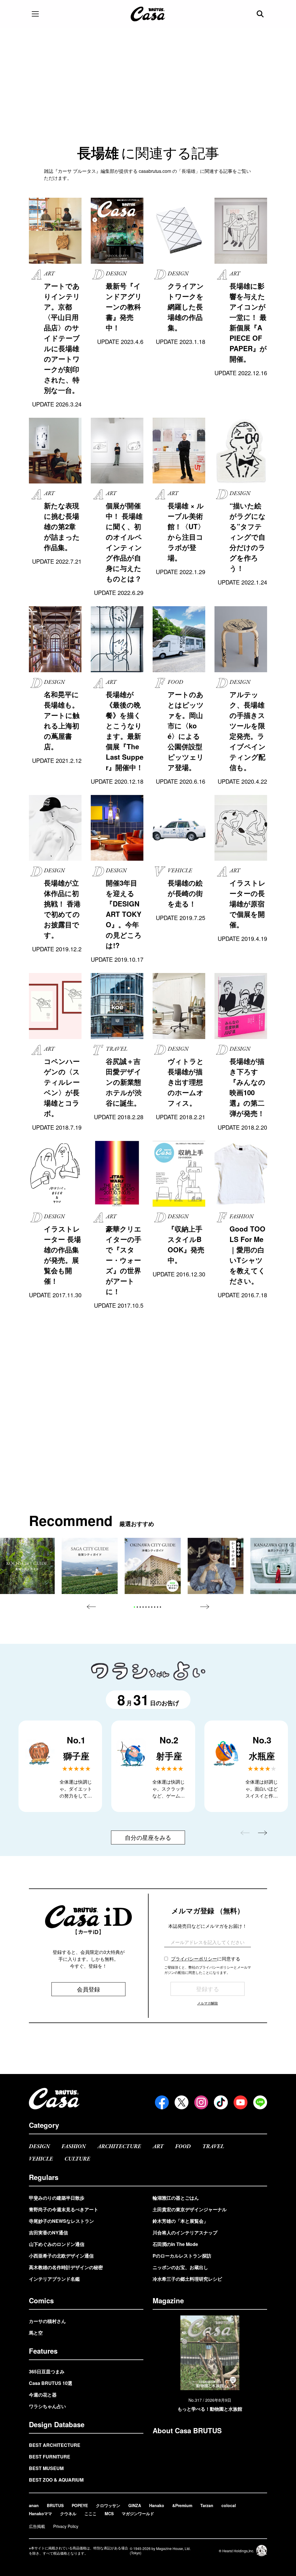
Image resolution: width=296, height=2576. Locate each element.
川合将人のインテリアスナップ (185, 2233)
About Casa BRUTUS (187, 2430)
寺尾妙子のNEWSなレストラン (61, 2221)
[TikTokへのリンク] (221, 2102)
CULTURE (77, 2159)
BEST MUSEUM (46, 2468)
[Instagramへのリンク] (201, 2102)
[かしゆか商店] (216, 1566)
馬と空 (36, 2333)
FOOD (183, 2147)
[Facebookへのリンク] (162, 2102)
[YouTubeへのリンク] (240, 2102)
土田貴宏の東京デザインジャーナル (190, 2209)
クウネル (68, 2513)
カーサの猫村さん (47, 2321)
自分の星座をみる (148, 1837)
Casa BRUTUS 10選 (51, 2383)
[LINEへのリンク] (260, 2102)
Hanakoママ (40, 2513)
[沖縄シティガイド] (153, 1566)
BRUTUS (55, 2505)
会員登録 (88, 1989)
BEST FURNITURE (50, 2457)
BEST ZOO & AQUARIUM (56, 2480)
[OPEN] (35, 14)
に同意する (206, 1959)
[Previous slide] (91, 1607)
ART (158, 2147)
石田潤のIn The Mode (175, 2244)
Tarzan (207, 2505)
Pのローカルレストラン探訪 (182, 2256)
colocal (229, 2505)
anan (34, 2505)
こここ (90, 2513)
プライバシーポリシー (194, 1959)
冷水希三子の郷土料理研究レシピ (187, 2279)
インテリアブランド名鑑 (54, 2279)
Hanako (157, 2505)
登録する (208, 1989)
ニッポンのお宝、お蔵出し (180, 2267)
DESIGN (39, 2147)
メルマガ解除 (208, 2003)
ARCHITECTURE (119, 2147)
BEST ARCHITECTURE (55, 2445)
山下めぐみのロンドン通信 (57, 2244)
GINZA (135, 2505)
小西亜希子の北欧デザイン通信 (61, 2256)
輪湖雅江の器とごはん (176, 2198)
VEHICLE (41, 2159)
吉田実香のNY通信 (48, 2233)
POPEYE (80, 2505)
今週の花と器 (43, 2395)
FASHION (74, 2147)
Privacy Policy (66, 2526)
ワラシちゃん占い (47, 2406)
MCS (109, 2513)
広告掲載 (37, 2526)
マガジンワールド (138, 2513)
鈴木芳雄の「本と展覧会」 (180, 2221)
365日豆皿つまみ (47, 2371)
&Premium (182, 2505)
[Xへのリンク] (182, 2102)
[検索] (261, 14)
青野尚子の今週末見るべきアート (64, 2209)
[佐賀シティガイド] (90, 1566)
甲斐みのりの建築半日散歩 (57, 2198)
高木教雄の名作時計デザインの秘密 (66, 2267)
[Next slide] (205, 1607)
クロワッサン (108, 2505)
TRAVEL (213, 2147)
